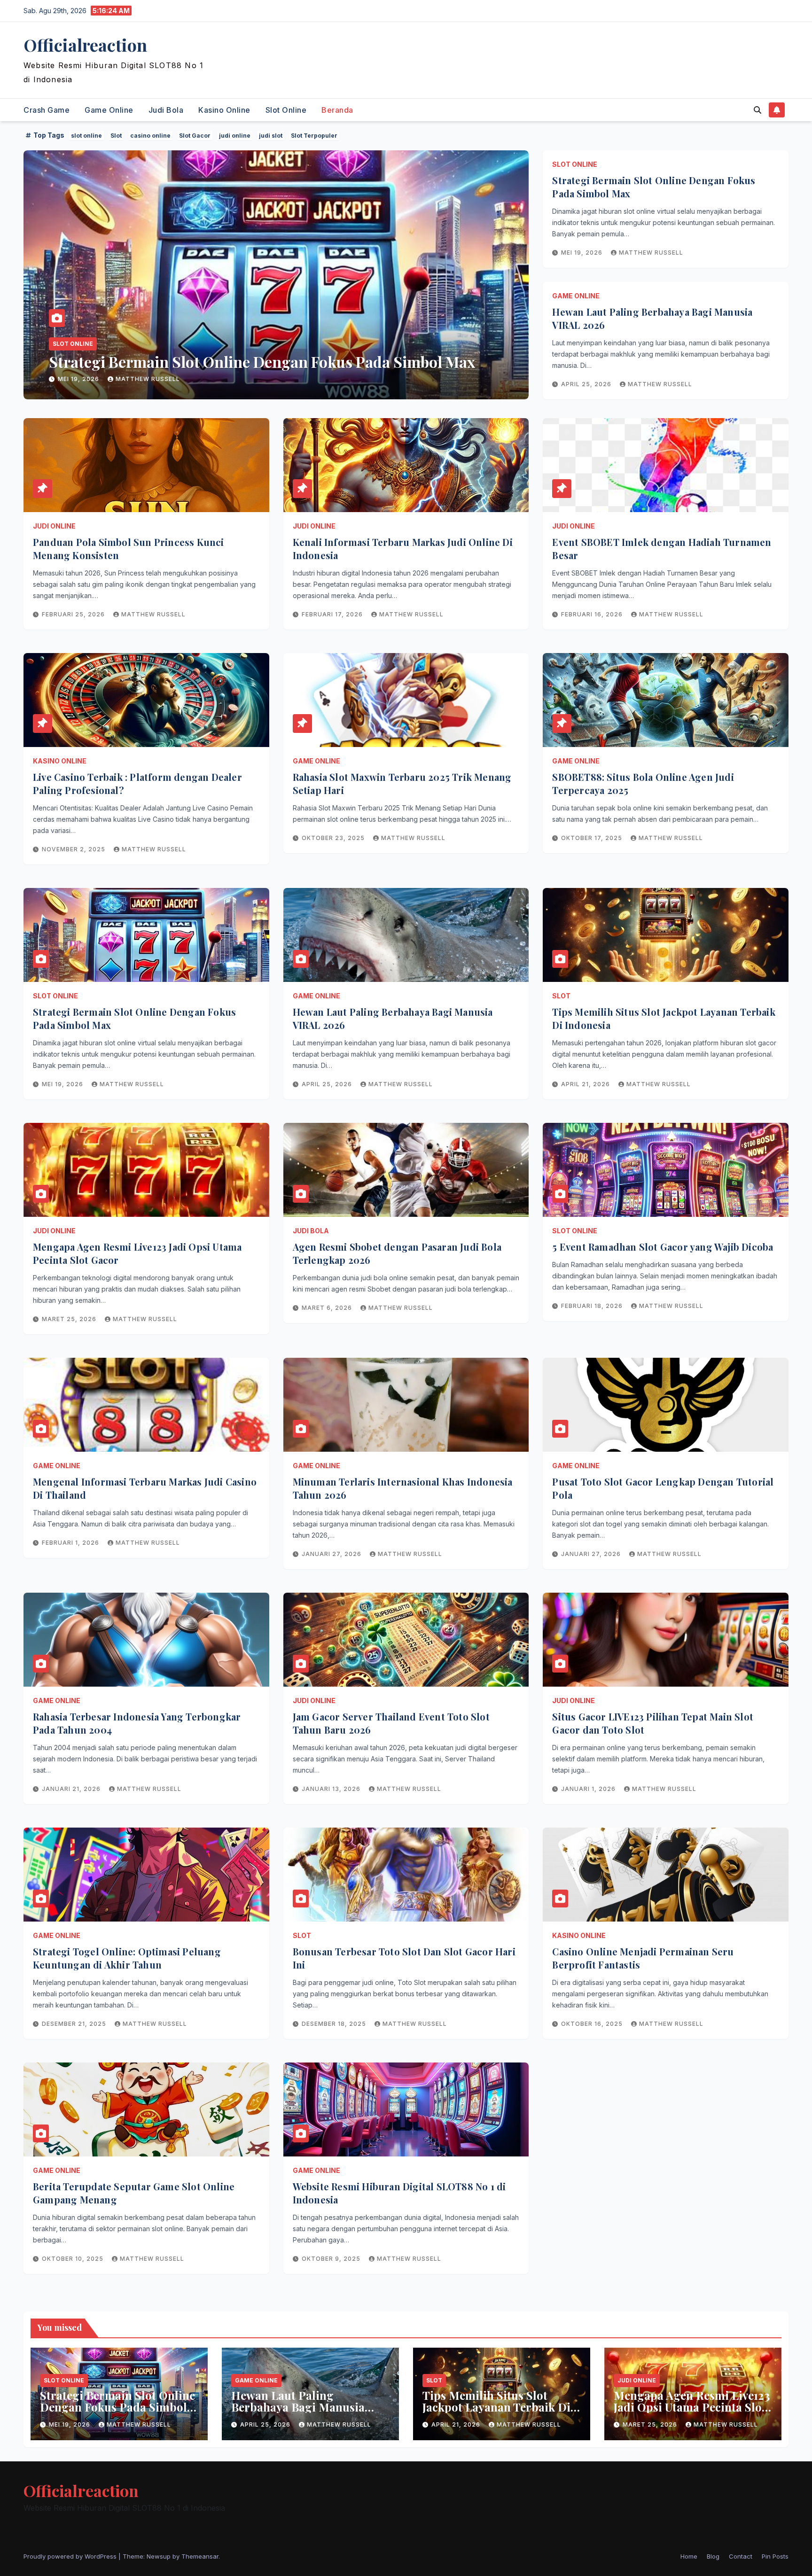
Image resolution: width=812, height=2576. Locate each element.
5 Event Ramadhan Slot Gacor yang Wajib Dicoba (663, 1247)
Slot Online (286, 110)
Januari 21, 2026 (72, 1789)
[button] (757, 110)
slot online (86, 136)
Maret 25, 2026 (70, 1319)
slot (561, 996)
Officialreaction (85, 45)
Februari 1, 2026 (71, 1543)
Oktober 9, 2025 (332, 2259)
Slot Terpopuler (314, 136)
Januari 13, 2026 (332, 1789)
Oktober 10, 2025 (74, 2259)
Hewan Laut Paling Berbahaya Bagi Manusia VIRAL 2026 (243, 362)
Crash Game (47, 110)
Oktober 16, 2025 (593, 2024)
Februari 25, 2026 (74, 614)
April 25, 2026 (84, 379)
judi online (235, 136)
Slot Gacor (195, 136)
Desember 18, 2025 (335, 2024)
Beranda (337, 110)
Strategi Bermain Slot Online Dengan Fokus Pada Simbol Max (117, 2407)
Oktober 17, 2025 (593, 838)
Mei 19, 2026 (583, 253)
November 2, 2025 (74, 849)
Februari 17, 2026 (333, 614)
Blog (713, 2556)
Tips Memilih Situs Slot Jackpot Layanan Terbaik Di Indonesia (496, 2407)
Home (689, 2556)
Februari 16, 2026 (593, 614)
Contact (741, 2556)
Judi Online (54, 526)
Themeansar (200, 2556)
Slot (116, 136)
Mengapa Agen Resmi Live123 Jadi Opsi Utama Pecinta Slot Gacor (692, 2407)
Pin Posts (775, 2556)
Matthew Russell (157, 379)
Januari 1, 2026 (589, 1789)
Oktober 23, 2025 (334, 838)
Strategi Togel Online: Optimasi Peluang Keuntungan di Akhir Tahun (127, 1958)
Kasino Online (224, 110)
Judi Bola (166, 110)
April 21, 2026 (586, 1084)
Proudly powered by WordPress (71, 2556)
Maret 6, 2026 (328, 1308)
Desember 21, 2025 (75, 2024)
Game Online (109, 110)
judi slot (271, 136)
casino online (150, 136)
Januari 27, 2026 (332, 1554)
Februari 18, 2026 (593, 1306)
